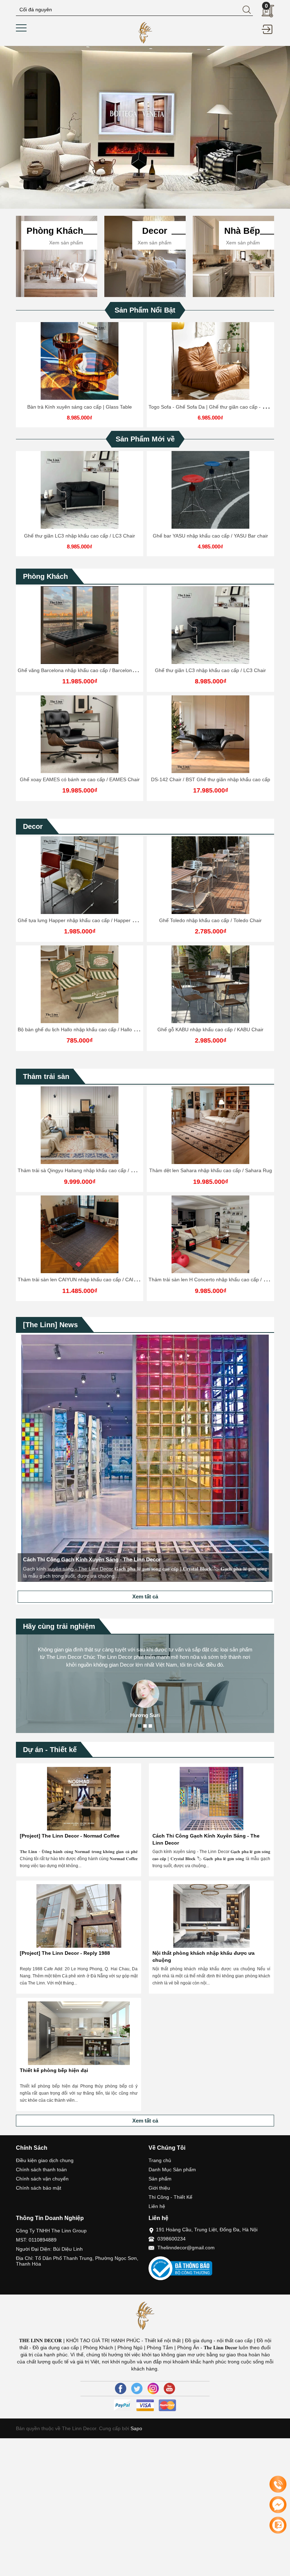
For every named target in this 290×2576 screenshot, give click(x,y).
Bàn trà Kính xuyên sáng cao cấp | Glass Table (80, 407)
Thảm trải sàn (46, 1076)
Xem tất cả (145, 1596)
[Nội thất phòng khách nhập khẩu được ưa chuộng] (211, 1916)
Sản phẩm (160, 2179)
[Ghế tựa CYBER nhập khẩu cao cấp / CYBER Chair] (210, 875)
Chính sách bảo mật (39, 2188)
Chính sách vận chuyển (42, 2179)
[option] (145, 127)
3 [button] (150, 1726)
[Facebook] (121, 2388)
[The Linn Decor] (145, 32)
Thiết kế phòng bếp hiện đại (54, 2070)
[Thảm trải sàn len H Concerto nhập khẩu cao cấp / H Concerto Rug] (80, 1234)
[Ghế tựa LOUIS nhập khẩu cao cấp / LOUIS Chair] (210, 984)
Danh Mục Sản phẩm (172, 2170)
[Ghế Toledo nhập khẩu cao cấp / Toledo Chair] (80, 875)
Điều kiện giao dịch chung (45, 2160)
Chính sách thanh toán (41, 2170)
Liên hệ (157, 2206)
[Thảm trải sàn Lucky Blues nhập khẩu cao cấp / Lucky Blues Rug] (210, 1234)
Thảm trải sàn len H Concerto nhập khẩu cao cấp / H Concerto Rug (93, 1280)
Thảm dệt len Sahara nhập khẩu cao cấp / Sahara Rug (80, 1170)
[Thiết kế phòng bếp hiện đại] (79, 2033)
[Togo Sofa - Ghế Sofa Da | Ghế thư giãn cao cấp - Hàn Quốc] (210, 361)
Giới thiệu (159, 2188)
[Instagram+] (153, 2388)
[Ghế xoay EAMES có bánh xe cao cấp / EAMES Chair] (80, 734)
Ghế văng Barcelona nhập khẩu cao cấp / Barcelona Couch (84, 670)
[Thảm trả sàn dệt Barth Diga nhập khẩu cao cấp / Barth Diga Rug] (210, 1125)
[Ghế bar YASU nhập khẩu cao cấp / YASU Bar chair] (210, 490)
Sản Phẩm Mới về (145, 439)
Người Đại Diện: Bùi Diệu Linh (49, 2249)
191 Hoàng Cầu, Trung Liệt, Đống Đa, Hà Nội (207, 2230)
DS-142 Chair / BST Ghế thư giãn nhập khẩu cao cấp (211, 779)
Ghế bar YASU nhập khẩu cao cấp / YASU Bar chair (210, 536)
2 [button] (145, 1726)
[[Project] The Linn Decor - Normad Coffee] (79, 1799)
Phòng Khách (45, 576)
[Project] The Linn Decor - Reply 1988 (65, 1953)
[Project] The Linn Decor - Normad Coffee (70, 1836)
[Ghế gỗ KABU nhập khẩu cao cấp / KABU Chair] (80, 984)
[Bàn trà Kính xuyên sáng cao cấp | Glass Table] (80, 361)
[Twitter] (137, 2388)
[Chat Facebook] (278, 2505)
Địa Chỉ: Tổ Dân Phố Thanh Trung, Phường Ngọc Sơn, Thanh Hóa (77, 2261)
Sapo (136, 2428)
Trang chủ (160, 2160)
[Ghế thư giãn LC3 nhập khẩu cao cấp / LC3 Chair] (80, 490)
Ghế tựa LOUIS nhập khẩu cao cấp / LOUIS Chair (211, 1029)
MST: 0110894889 (36, 2240)
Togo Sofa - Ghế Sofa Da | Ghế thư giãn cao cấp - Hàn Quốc (217, 407)
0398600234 (172, 2239)
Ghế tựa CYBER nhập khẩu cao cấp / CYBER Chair (211, 920)
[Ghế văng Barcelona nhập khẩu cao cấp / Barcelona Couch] (80, 625)
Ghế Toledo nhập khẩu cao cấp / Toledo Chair (80, 920)
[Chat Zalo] (278, 2525)
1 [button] (140, 1726)
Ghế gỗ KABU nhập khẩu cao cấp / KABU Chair (80, 1029)
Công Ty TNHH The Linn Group (51, 2231)
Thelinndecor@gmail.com (186, 2248)
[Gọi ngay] (278, 2485)
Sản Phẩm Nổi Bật (145, 310)
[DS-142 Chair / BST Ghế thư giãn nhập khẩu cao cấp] (210, 734)
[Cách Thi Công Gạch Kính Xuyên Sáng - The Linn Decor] (211, 1799)
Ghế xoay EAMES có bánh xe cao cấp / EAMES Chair (80, 779)
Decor (33, 826)
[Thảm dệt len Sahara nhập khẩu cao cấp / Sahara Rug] (80, 1125)
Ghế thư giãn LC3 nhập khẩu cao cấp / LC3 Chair (80, 536)
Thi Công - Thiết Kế (170, 2197)
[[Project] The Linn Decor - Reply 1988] (79, 1916)
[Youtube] (169, 2388)
